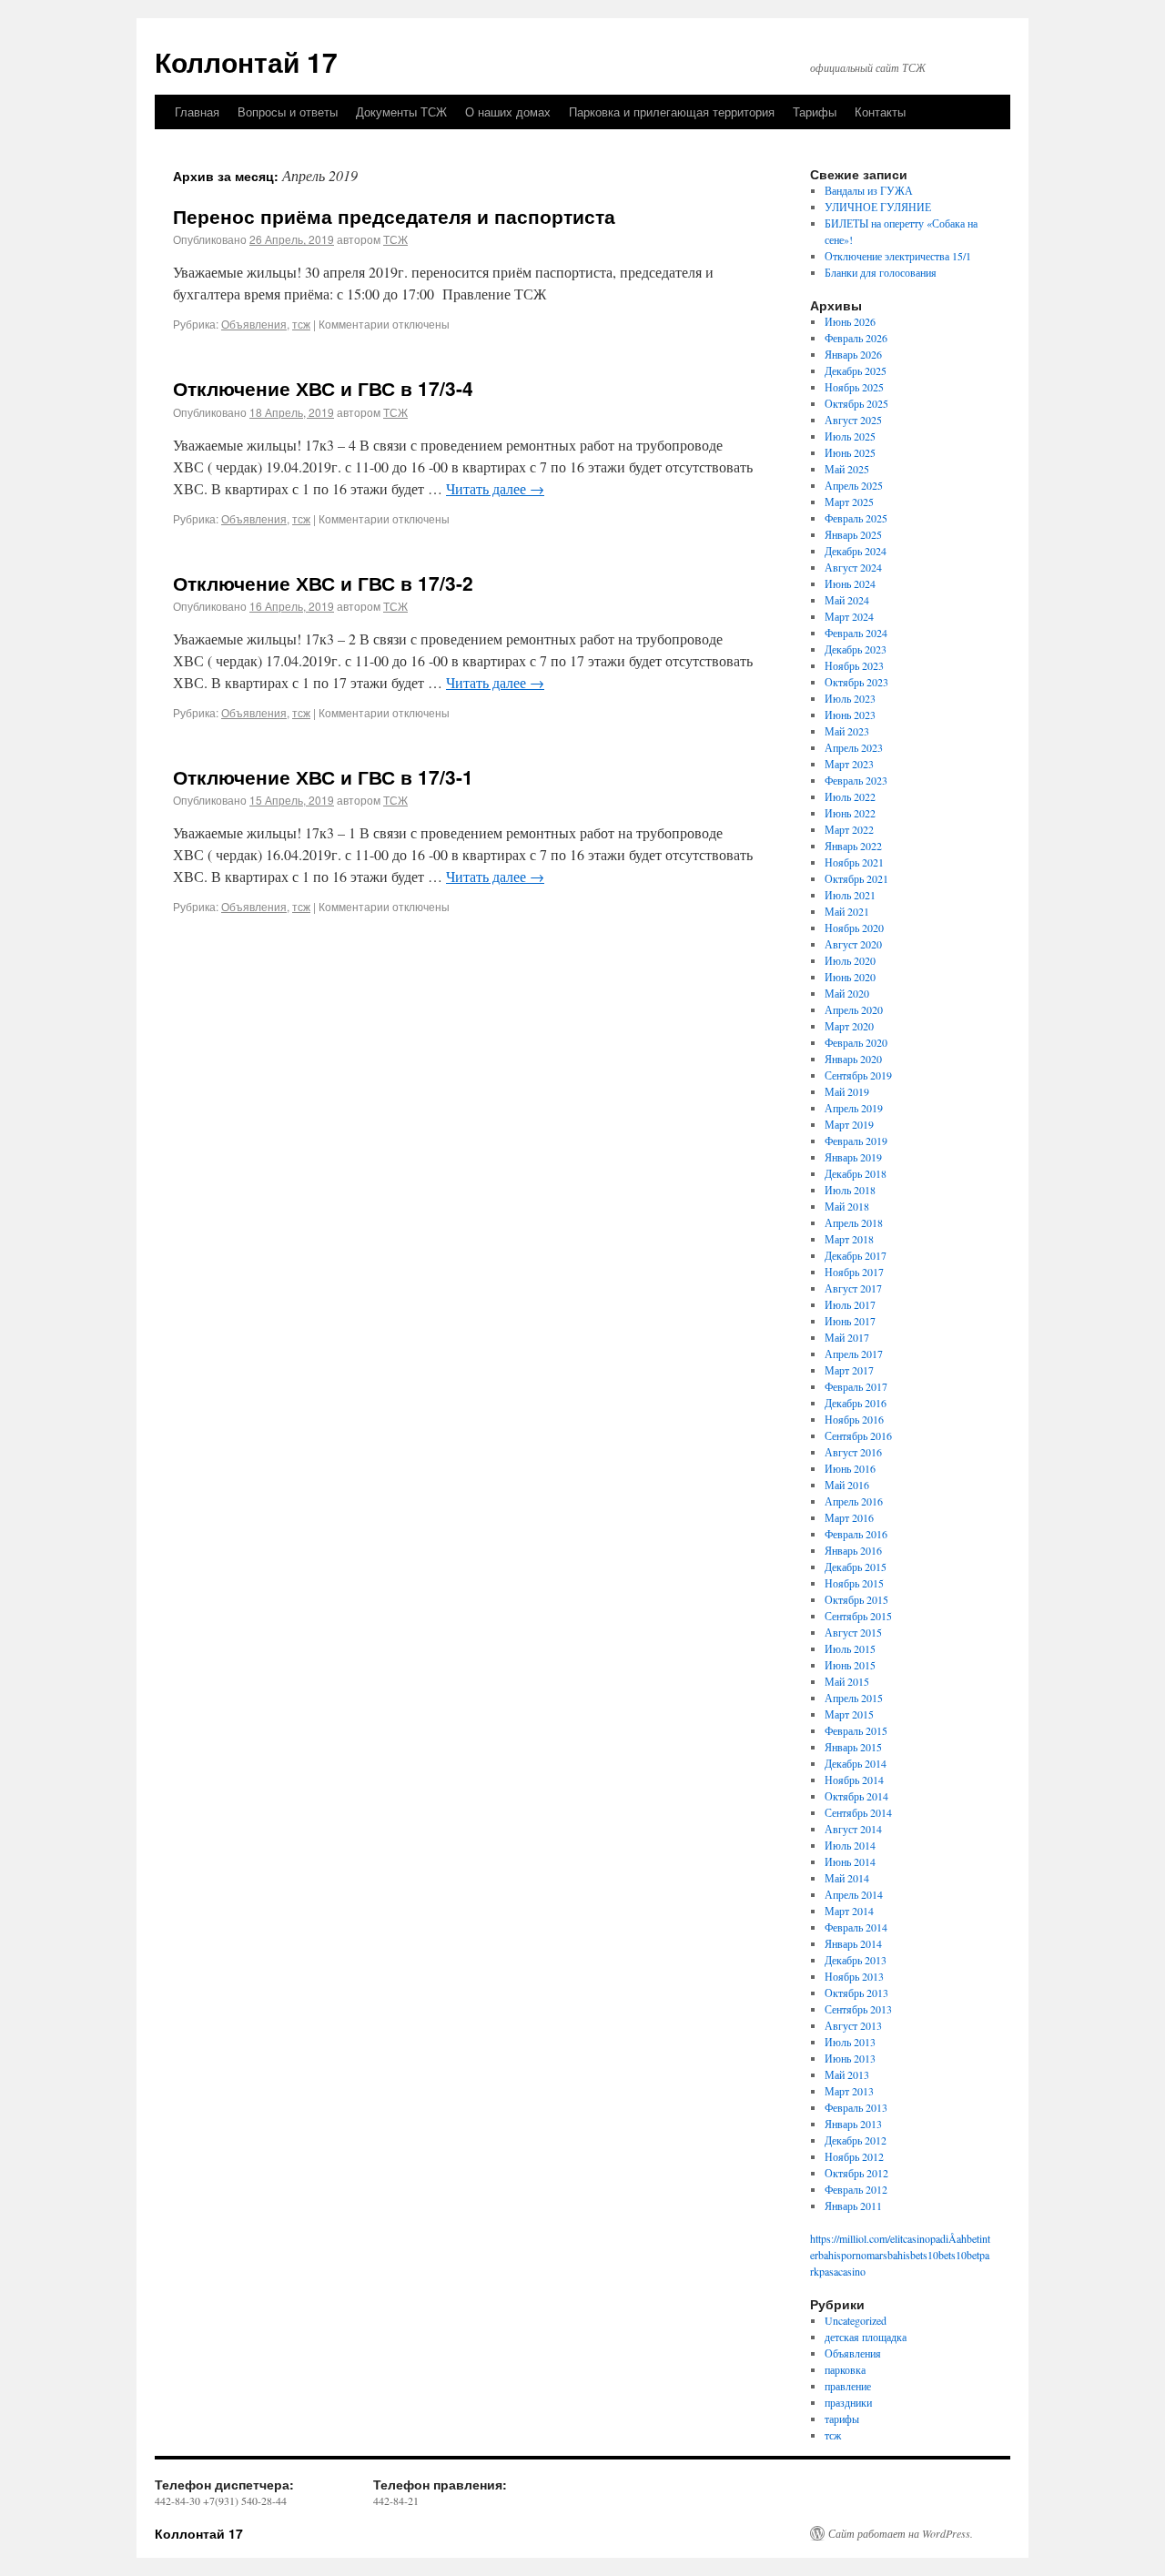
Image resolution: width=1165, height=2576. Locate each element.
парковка (845, 2369)
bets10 (924, 2255)
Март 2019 (849, 1124)
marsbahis (888, 2255)
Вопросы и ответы (288, 112)
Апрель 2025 (854, 485)
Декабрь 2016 (856, 1403)
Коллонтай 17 (246, 61)
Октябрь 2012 (856, 2173)
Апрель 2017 (854, 1354)
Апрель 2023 (854, 747)
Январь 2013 (853, 2124)
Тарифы (815, 112)
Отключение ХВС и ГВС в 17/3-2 (323, 583)
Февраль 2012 (856, 2189)
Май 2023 (847, 731)
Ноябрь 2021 (854, 862)
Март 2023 (849, 764)
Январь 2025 (853, 534)
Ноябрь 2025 (854, 387)
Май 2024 (847, 600)
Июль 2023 (850, 698)
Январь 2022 (853, 846)
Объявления (254, 324)
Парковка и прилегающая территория (672, 112)
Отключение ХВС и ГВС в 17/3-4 (323, 388)
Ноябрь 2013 (854, 1976)
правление (848, 2386)
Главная (197, 112)
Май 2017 (847, 1337)
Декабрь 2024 (856, 551)
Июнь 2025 (850, 452)
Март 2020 (849, 1026)
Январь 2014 (853, 1943)
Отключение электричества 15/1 (898, 256)
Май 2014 (847, 1878)
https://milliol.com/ (850, 2238)
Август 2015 (853, 1632)
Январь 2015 (853, 1747)
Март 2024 (849, 616)
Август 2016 (853, 1452)
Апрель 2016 (854, 1501)
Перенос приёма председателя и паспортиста (394, 216)
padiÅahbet (955, 2238)
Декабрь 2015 (856, 1567)
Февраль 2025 (856, 518)
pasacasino (842, 2271)
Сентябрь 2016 (858, 1435)
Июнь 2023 (850, 715)
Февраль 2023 (856, 780)
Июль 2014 (850, 1845)
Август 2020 (853, 944)
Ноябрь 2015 (854, 1583)
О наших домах (508, 112)
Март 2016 (849, 1517)
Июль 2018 (850, 1190)
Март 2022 (849, 829)
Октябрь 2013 (856, 1993)
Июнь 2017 (850, 1321)
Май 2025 (847, 469)
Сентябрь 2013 (858, 2009)
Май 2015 (847, 1681)
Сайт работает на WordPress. (901, 2533)
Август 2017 (853, 1288)
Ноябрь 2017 (854, 1272)
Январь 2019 (853, 1157)
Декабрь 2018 (856, 1173)
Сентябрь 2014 (858, 1812)
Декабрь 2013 (856, 1960)
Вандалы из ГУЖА (869, 190)
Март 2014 (849, 1911)
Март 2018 (849, 1239)
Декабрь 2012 (856, 2140)
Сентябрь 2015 (858, 1616)
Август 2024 (853, 567)
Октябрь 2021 (856, 878)
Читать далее (495, 488)
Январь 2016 (853, 1550)
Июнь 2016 (850, 1468)
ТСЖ (395, 239)
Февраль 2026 (856, 338)
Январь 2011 (853, 2206)
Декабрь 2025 (856, 370)
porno (854, 2255)
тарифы (842, 2419)
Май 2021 (847, 911)
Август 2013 (853, 2025)
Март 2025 (849, 502)
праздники (848, 2402)
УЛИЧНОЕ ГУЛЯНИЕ (878, 207)
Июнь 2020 (850, 977)
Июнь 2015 (850, 1665)
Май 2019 (847, 1091)
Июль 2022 (850, 796)
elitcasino (910, 2238)
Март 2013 (849, 2091)
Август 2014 (853, 1829)
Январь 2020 (853, 1059)
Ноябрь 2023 (854, 665)
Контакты (880, 112)
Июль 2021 (850, 895)
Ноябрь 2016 (854, 1419)
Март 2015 (849, 1714)
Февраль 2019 (856, 1141)
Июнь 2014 (850, 1861)
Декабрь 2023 (856, 649)
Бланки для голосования (881, 272)
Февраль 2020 (856, 1042)
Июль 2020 (850, 960)
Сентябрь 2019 (858, 1075)
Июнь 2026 (850, 321)
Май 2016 (847, 1485)
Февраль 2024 (856, 633)
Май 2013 (847, 2074)
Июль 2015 (850, 1648)
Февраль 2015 (856, 1730)
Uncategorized (856, 2320)
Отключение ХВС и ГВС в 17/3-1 (323, 776)
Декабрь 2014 (856, 1763)
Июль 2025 (850, 436)
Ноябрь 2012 (854, 2156)
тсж (301, 324)
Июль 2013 (850, 2042)
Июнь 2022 (850, 813)
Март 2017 (849, 1370)
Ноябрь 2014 (854, 1780)
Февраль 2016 (856, 1534)
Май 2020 (847, 993)
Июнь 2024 (850, 583)
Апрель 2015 (854, 1698)
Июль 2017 (850, 1304)
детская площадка (866, 2337)
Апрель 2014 (854, 1894)
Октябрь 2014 (856, 1796)
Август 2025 (853, 420)
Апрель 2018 (854, 1222)
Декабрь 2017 (856, 1255)
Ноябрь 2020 (854, 928)
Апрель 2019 (854, 1108)
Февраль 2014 (856, 1927)
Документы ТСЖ (401, 112)
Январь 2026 (853, 354)
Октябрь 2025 (856, 403)
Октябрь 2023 (856, 682)
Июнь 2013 (850, 2058)
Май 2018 (847, 1206)
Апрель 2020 (854, 1009)
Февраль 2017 (856, 1386)
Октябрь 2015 (856, 1599)
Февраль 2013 (856, 2107)
